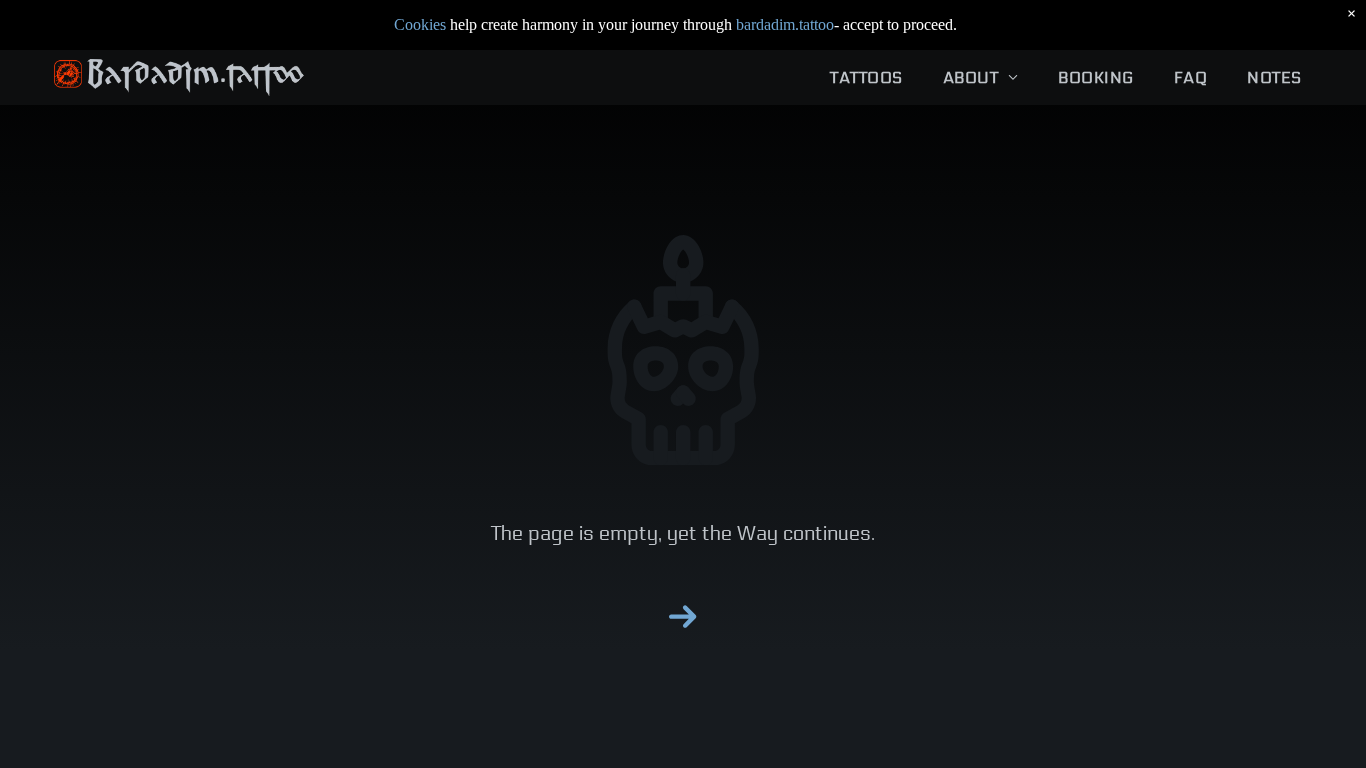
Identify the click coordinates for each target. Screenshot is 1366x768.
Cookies (420, 24)
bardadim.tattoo (785, 24)
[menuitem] (866, 77)
